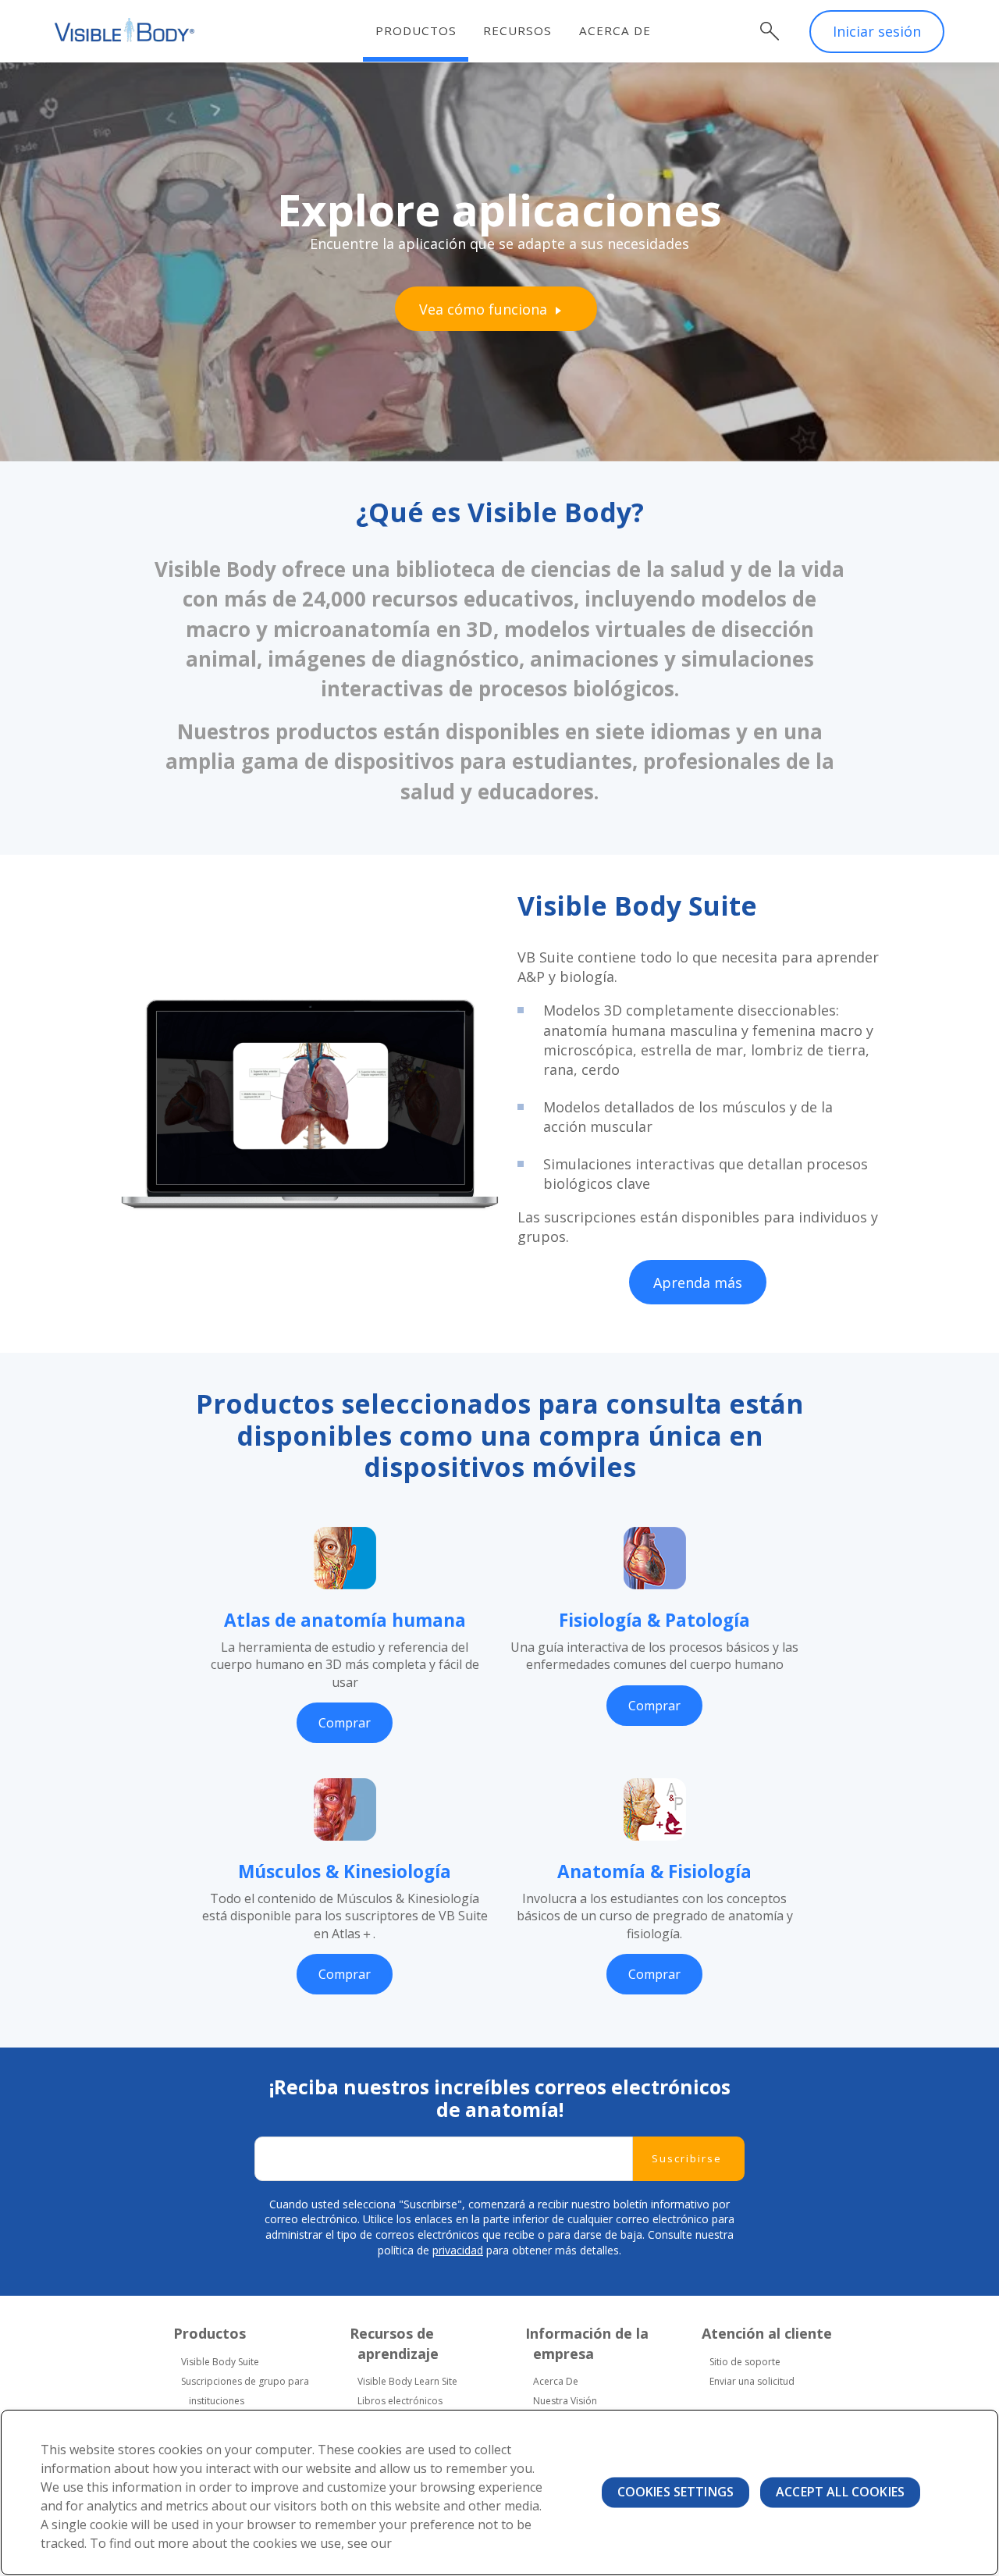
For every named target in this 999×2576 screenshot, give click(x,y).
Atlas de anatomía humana (345, 1620)
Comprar (345, 1723)
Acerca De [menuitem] (556, 2381)
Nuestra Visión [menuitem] (565, 2401)
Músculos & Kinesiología (345, 1872)
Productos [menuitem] (416, 30)
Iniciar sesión (877, 31)
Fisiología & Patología (654, 1620)
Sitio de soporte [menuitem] (745, 2362)
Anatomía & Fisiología (654, 1872)
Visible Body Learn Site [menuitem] (407, 2381)
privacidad (458, 2250)
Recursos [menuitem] (517, 30)
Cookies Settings (676, 2492)
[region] (499, 2492)
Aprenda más (698, 1283)
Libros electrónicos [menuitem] (400, 2401)
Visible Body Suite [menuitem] (220, 2362)
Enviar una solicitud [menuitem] (752, 2381)
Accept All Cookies (840, 2492)
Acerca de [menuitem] (615, 30)
